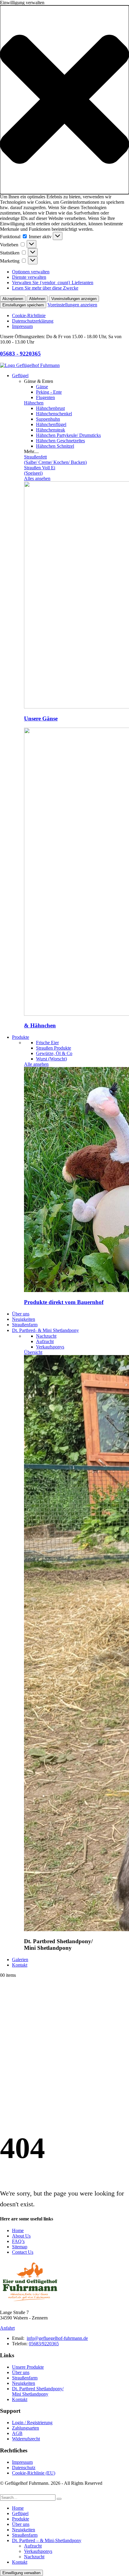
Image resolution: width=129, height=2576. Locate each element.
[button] (64, 100)
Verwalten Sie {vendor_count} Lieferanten (53, 283)
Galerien (20, 1960)
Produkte (21, 1037)
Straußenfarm (25, 1325)
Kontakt (20, 1965)
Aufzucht (33, 2546)
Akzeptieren (13, 299)
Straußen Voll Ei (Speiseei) (40, 470)
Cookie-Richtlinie (29, 316)
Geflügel (20, 376)
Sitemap (20, 2247)
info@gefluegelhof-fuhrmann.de (57, 2338)
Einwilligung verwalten (21, 2573)
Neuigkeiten (24, 1319)
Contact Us (23, 2252)
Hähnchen (34, 403)
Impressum (22, 326)
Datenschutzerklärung (33, 321)
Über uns (21, 1314)
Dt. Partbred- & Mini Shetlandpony (45, 1330)
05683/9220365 (44, 2344)
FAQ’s (18, 2241)
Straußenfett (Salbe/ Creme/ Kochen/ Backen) (55, 460)
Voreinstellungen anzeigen (74, 299)
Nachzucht (34, 2557)
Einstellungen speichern (23, 305)
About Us (21, 2236)
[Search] (59, 2499)
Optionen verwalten (31, 272)
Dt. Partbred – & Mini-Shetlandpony (47, 2540)
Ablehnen (37, 299)
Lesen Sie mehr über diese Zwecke (45, 288)
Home (18, 2230)
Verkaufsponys (38, 2551)
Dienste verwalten (29, 277)
